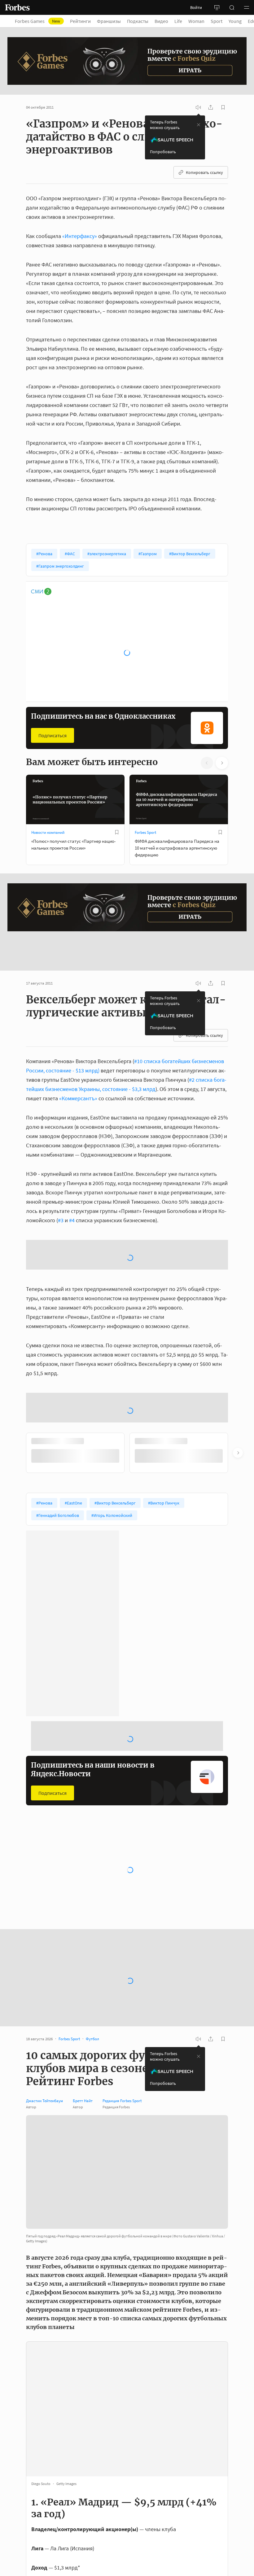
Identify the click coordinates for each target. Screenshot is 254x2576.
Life (178, 21)
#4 (72, 1191)
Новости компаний (48, 832)
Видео (161, 21)
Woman (196, 21)
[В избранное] (117, 832)
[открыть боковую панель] (217, 7)
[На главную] (17, 7)
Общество (144, 1765)
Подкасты (138, 21)
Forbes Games (37, 21)
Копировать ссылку (204, 172)
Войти (196, 7)
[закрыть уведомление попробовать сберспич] (199, 125)
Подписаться (53, 735)
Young (235, 21)
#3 (61, 1191)
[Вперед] (238, 1329)
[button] (247, 7)
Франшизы (109, 21)
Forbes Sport (145, 832)
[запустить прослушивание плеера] (198, 107)
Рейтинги (80, 21)
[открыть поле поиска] (232, 7)
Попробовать (163, 152)
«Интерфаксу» (80, 236)
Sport (217, 21)
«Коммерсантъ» (78, 1069)
